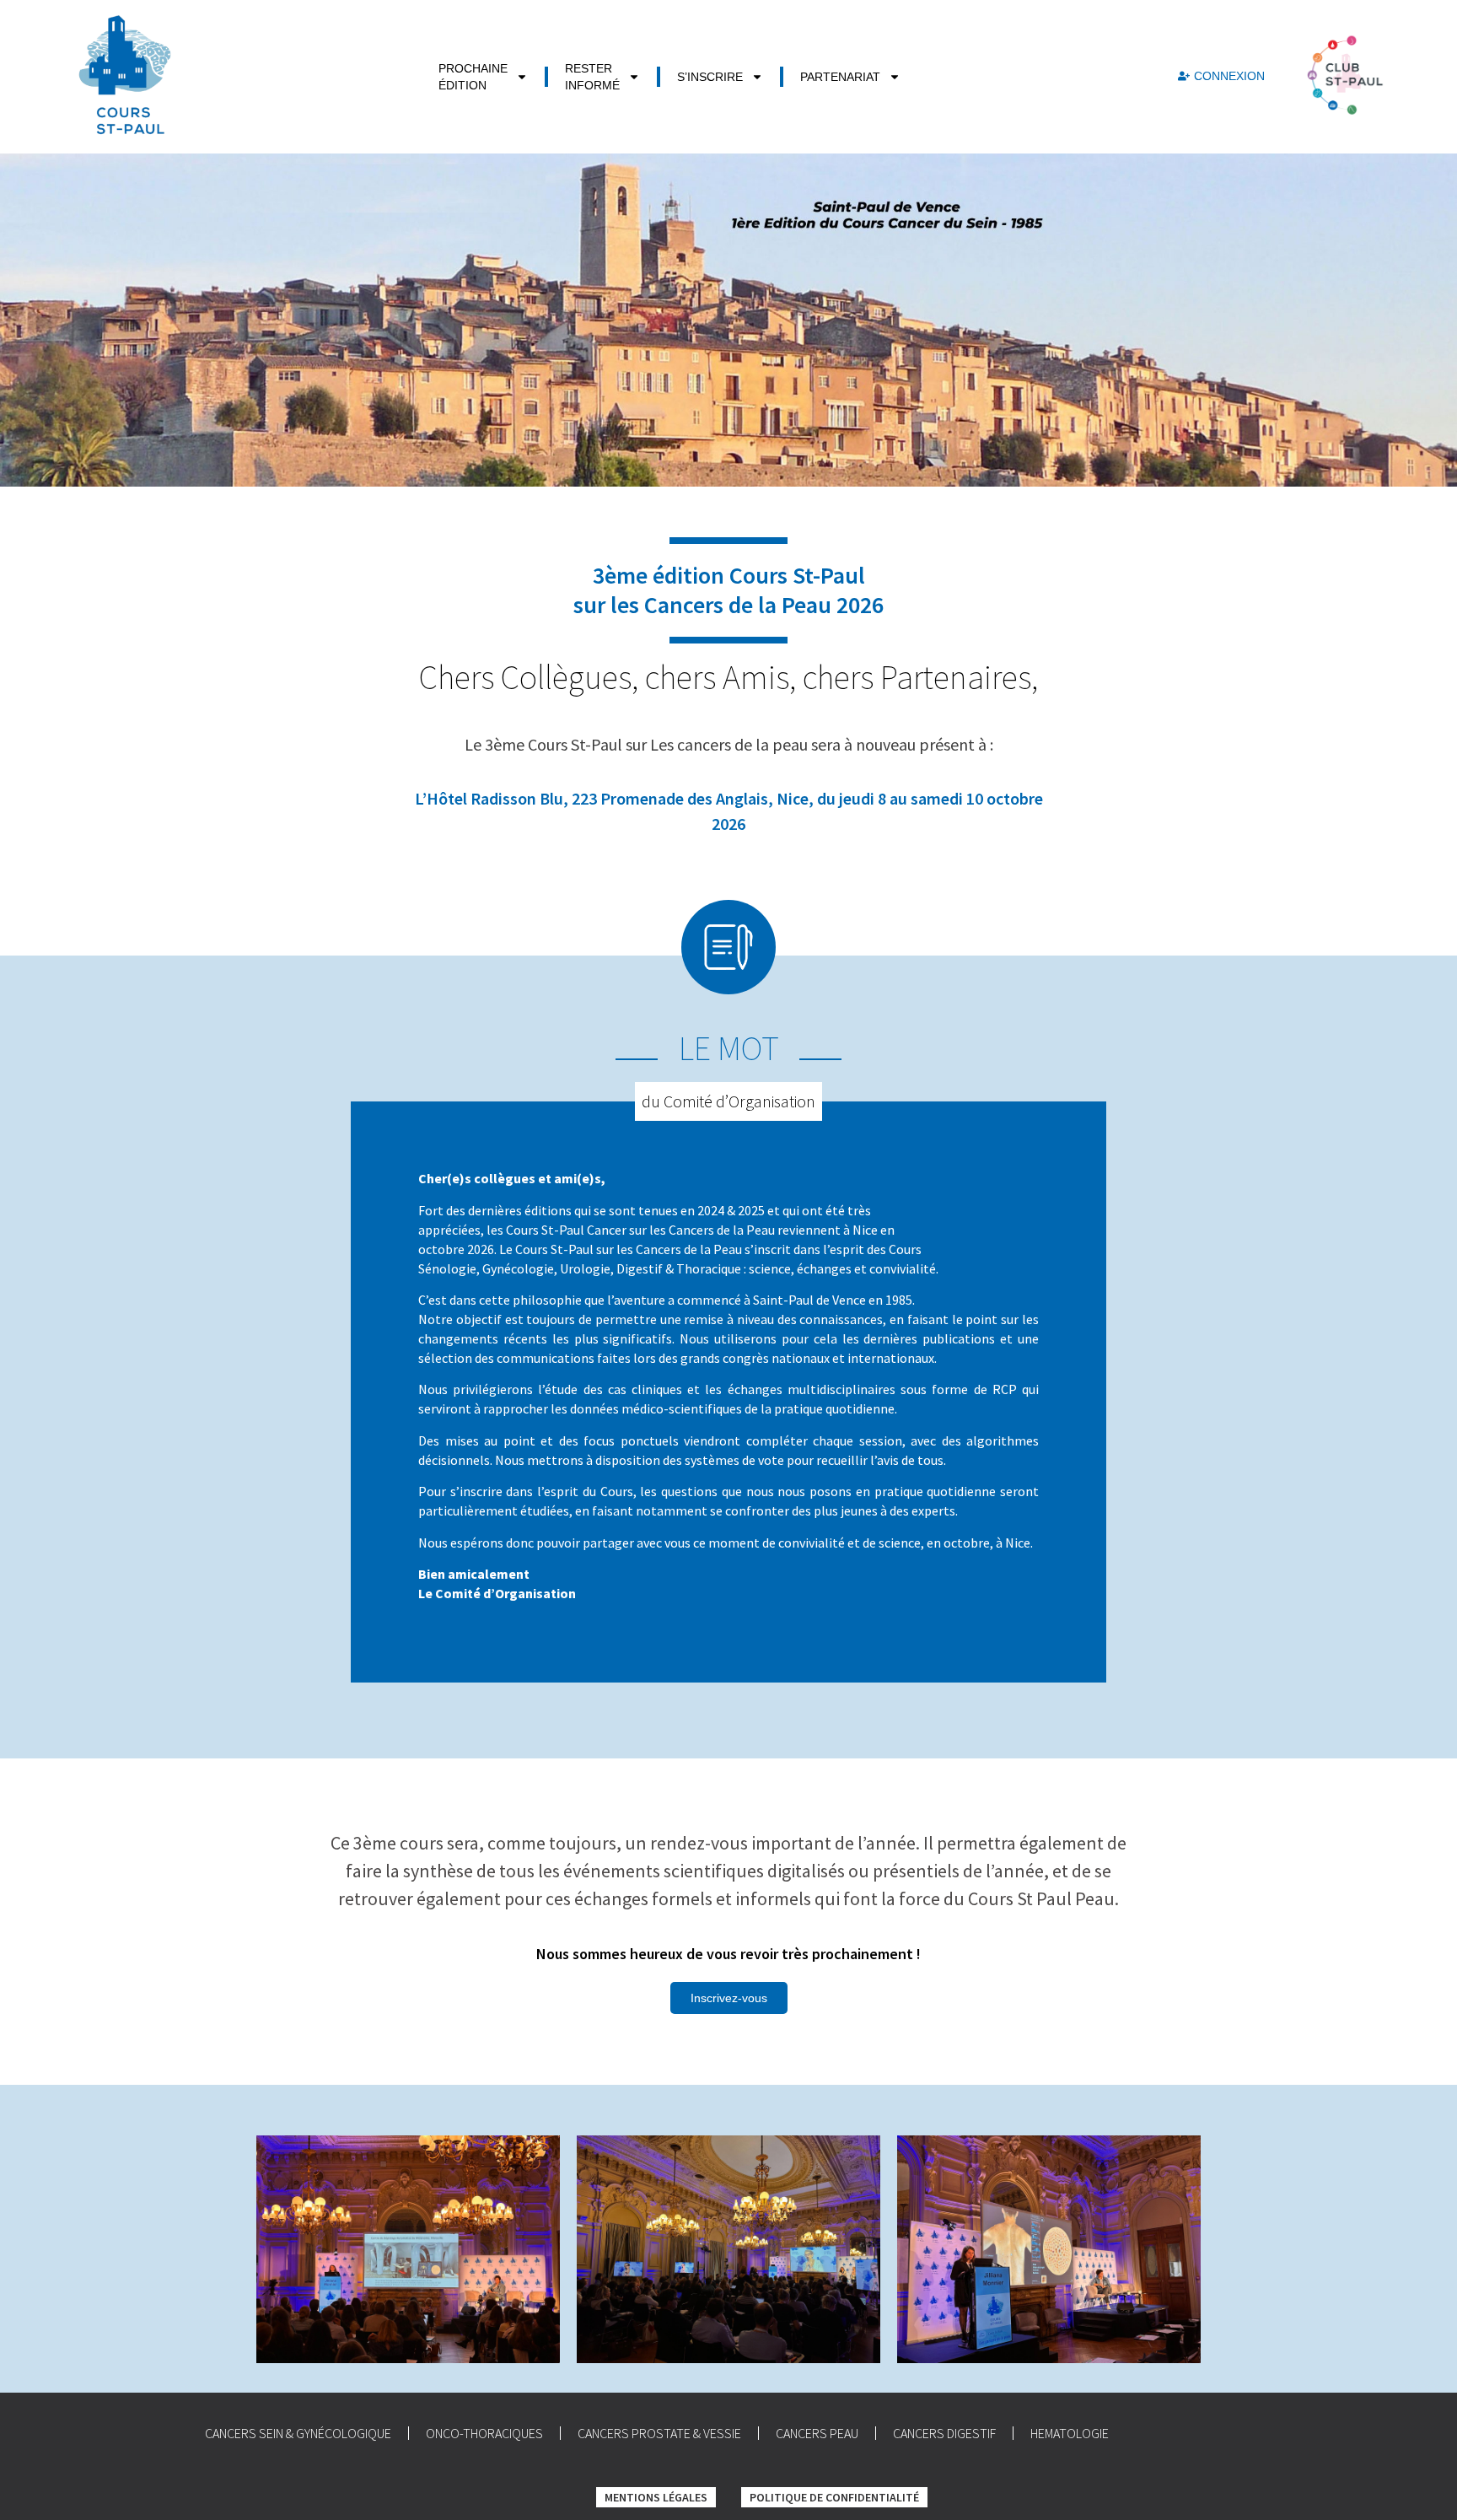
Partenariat (840, 77)
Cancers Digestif (944, 2433)
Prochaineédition (473, 77)
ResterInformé (592, 77)
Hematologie (1070, 2433)
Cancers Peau (817, 2433)
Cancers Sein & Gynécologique (298, 2433)
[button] (729, 1998)
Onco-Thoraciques (484, 2433)
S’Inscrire (710, 77)
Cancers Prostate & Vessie (659, 2433)
